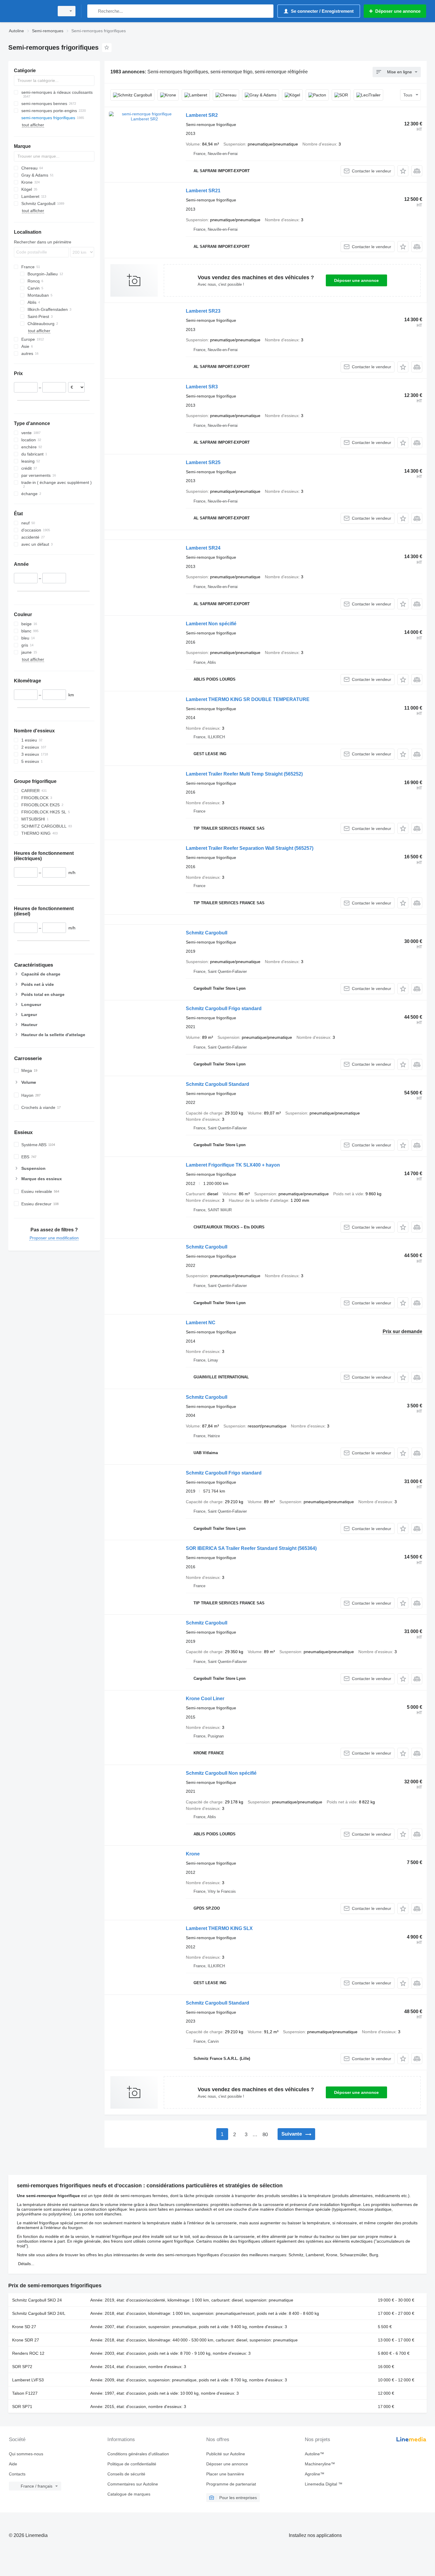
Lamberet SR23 (203, 311)
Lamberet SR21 (203, 191)
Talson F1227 (25, 2393)
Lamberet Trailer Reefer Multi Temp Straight (244, 774)
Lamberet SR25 (203, 462)
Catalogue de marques (129, 2494)
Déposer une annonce (356, 280)
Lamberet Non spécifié (211, 624)
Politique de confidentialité (132, 2464)
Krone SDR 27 (26, 2340)
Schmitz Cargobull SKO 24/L (39, 2313)
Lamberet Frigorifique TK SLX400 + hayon (233, 1165)
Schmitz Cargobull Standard (217, 1084)
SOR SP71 (22, 2407)
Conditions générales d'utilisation (138, 2454)
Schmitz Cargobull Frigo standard (224, 1008)
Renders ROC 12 (28, 2353)
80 (265, 2135)
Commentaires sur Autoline (133, 2484)
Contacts (17, 2474)
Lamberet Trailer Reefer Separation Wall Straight (250, 848)
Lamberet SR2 (202, 115)
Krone (193, 1854)
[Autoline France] (30, 11)
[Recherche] (93, 11)
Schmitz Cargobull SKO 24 (37, 2300)
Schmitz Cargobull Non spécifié (221, 1773)
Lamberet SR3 (202, 387)
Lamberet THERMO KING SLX (219, 1928)
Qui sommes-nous (26, 2454)
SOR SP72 (22, 2367)
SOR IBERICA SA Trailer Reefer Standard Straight (251, 1548)
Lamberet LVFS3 (28, 2380)
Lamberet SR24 (203, 548)
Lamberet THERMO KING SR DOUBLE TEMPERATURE (248, 699)
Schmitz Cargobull (207, 933)
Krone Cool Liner (205, 1699)
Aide (13, 2464)
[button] (403, 171)
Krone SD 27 (24, 2327)
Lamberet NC (201, 1323)
